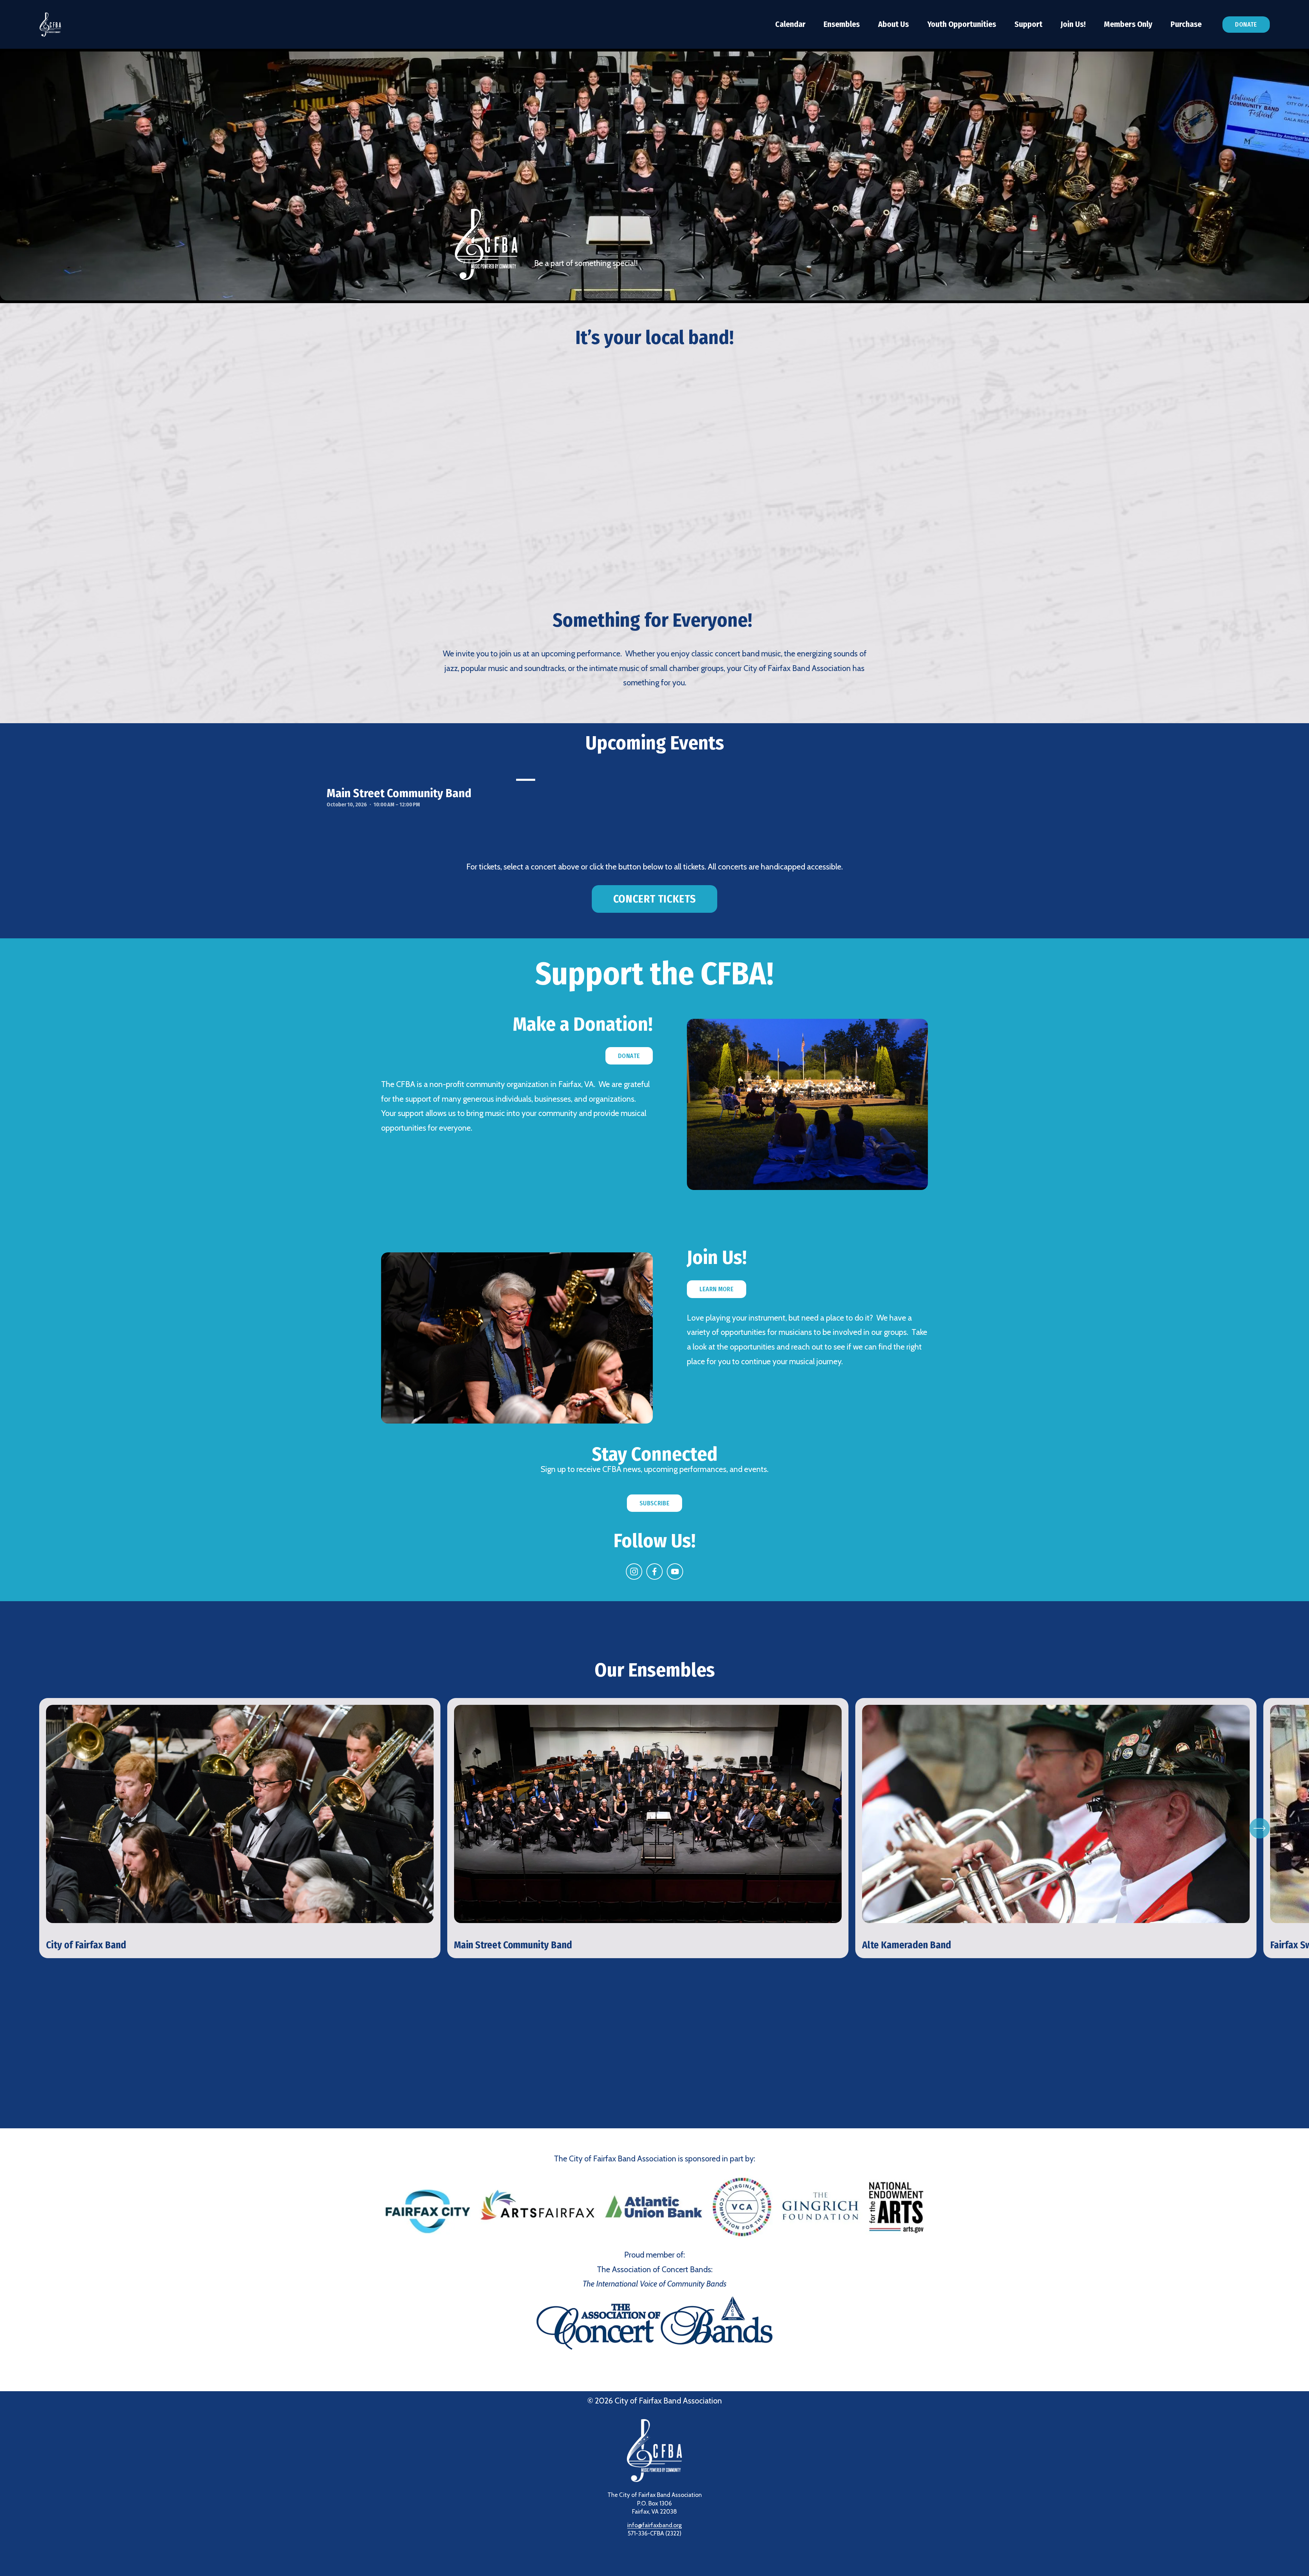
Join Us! (1073, 24)
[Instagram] (634, 1572)
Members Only (1128, 24)
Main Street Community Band (399, 793)
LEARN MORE (717, 1289)
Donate (1246, 25)
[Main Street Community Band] (432, 778)
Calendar (790, 24)
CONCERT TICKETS (654, 899)
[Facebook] (654, 1572)
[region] (654, 1828)
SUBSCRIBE (654, 1503)
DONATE (629, 1056)
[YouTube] (675, 1572)
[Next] (1260, 1828)
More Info (50, 1709)
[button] (654, 484)
